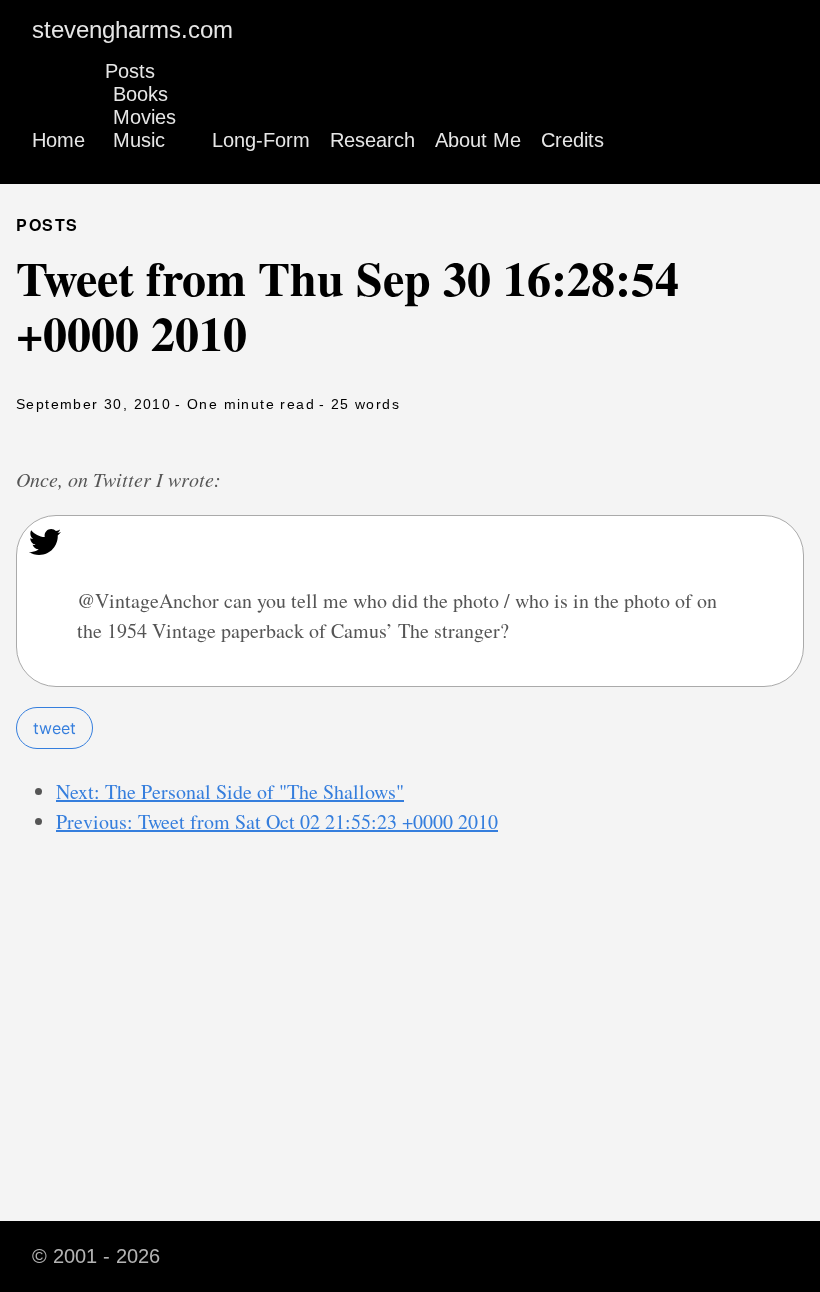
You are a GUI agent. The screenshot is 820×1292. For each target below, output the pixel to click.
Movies (144, 117)
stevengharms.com (132, 29)
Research (372, 140)
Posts (130, 71)
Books (140, 94)
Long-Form (261, 140)
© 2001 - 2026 (96, 1256)
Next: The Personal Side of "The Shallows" (230, 791)
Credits (572, 140)
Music (139, 140)
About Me (478, 140)
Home (58, 140)
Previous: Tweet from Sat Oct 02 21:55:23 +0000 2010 (277, 821)
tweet (54, 728)
